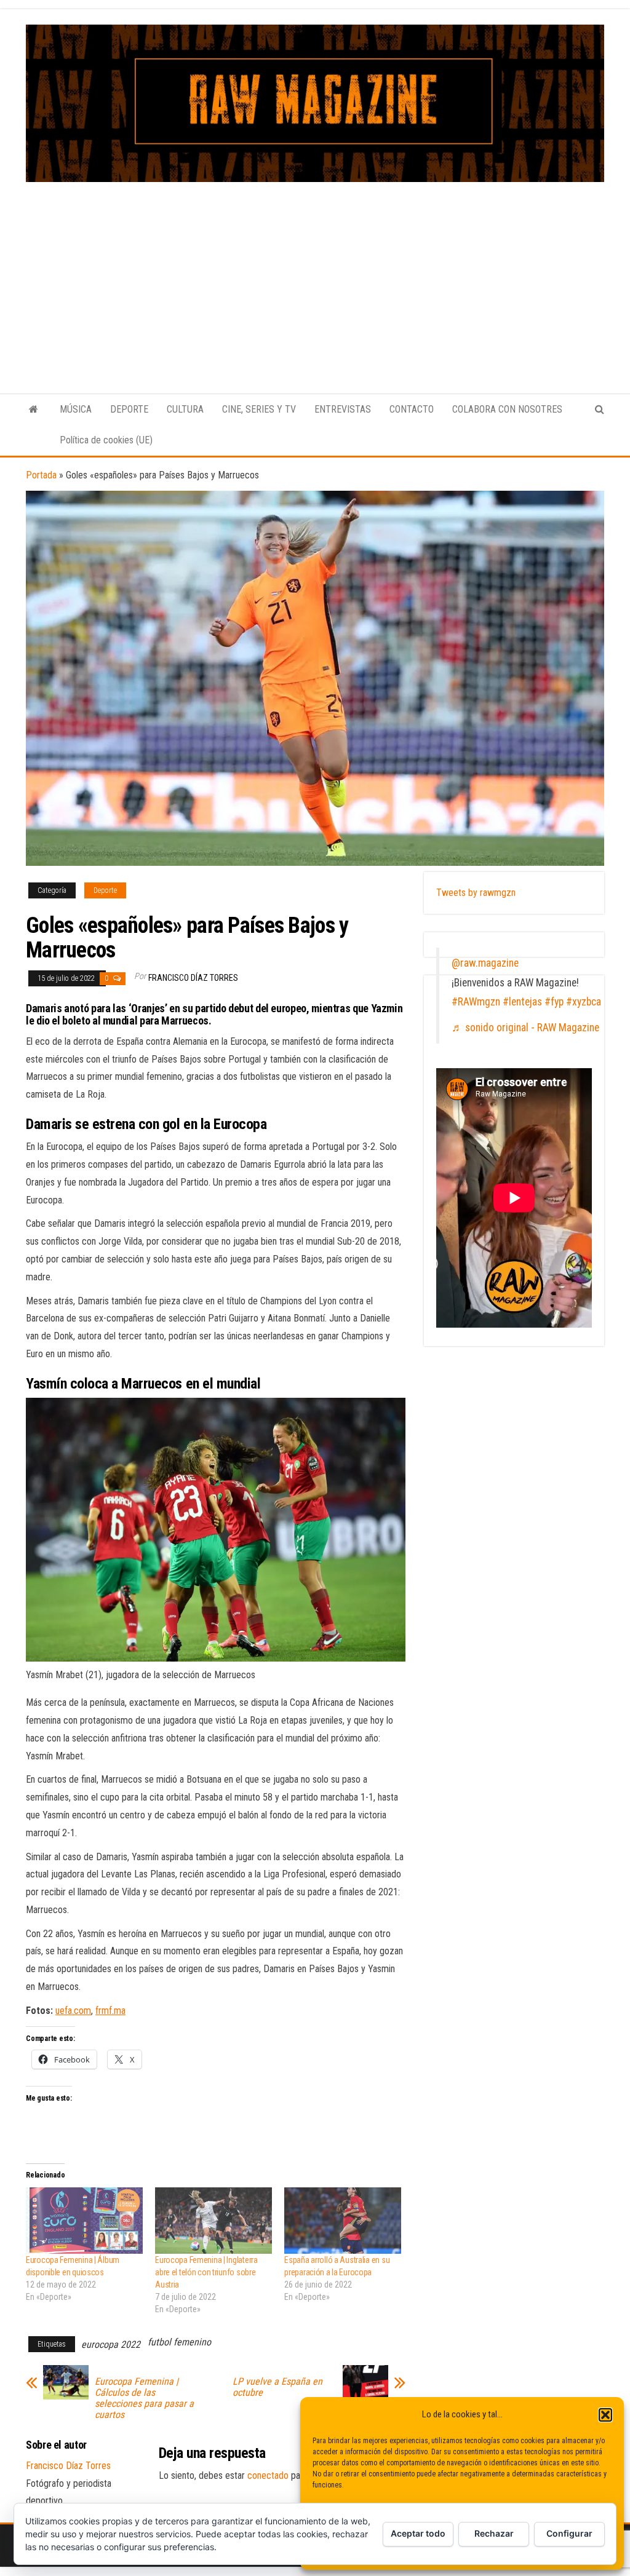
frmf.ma (110, 2011)
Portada (41, 475)
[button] (605, 2415)
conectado (268, 2475)
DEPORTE (129, 409)
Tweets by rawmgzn (476, 893)
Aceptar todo (418, 2533)
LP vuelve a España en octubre (277, 2387)
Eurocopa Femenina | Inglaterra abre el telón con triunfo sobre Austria (206, 2272)
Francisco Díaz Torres (193, 978)
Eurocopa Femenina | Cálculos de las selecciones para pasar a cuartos (144, 2398)
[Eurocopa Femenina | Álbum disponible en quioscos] (84, 2221)
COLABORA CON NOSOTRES (507, 409)
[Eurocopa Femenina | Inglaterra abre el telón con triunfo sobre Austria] (213, 2221)
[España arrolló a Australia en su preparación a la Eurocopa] (343, 2221)
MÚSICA (76, 409)
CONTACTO (412, 409)
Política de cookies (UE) (106, 440)
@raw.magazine (485, 963)
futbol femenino (179, 2342)
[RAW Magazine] (34, 410)
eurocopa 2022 (111, 2344)
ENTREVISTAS (343, 409)
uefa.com (73, 2011)
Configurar (569, 2533)
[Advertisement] (315, 274)
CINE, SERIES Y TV (259, 409)
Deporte (105, 890)
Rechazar (494, 2533)
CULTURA (185, 409)
